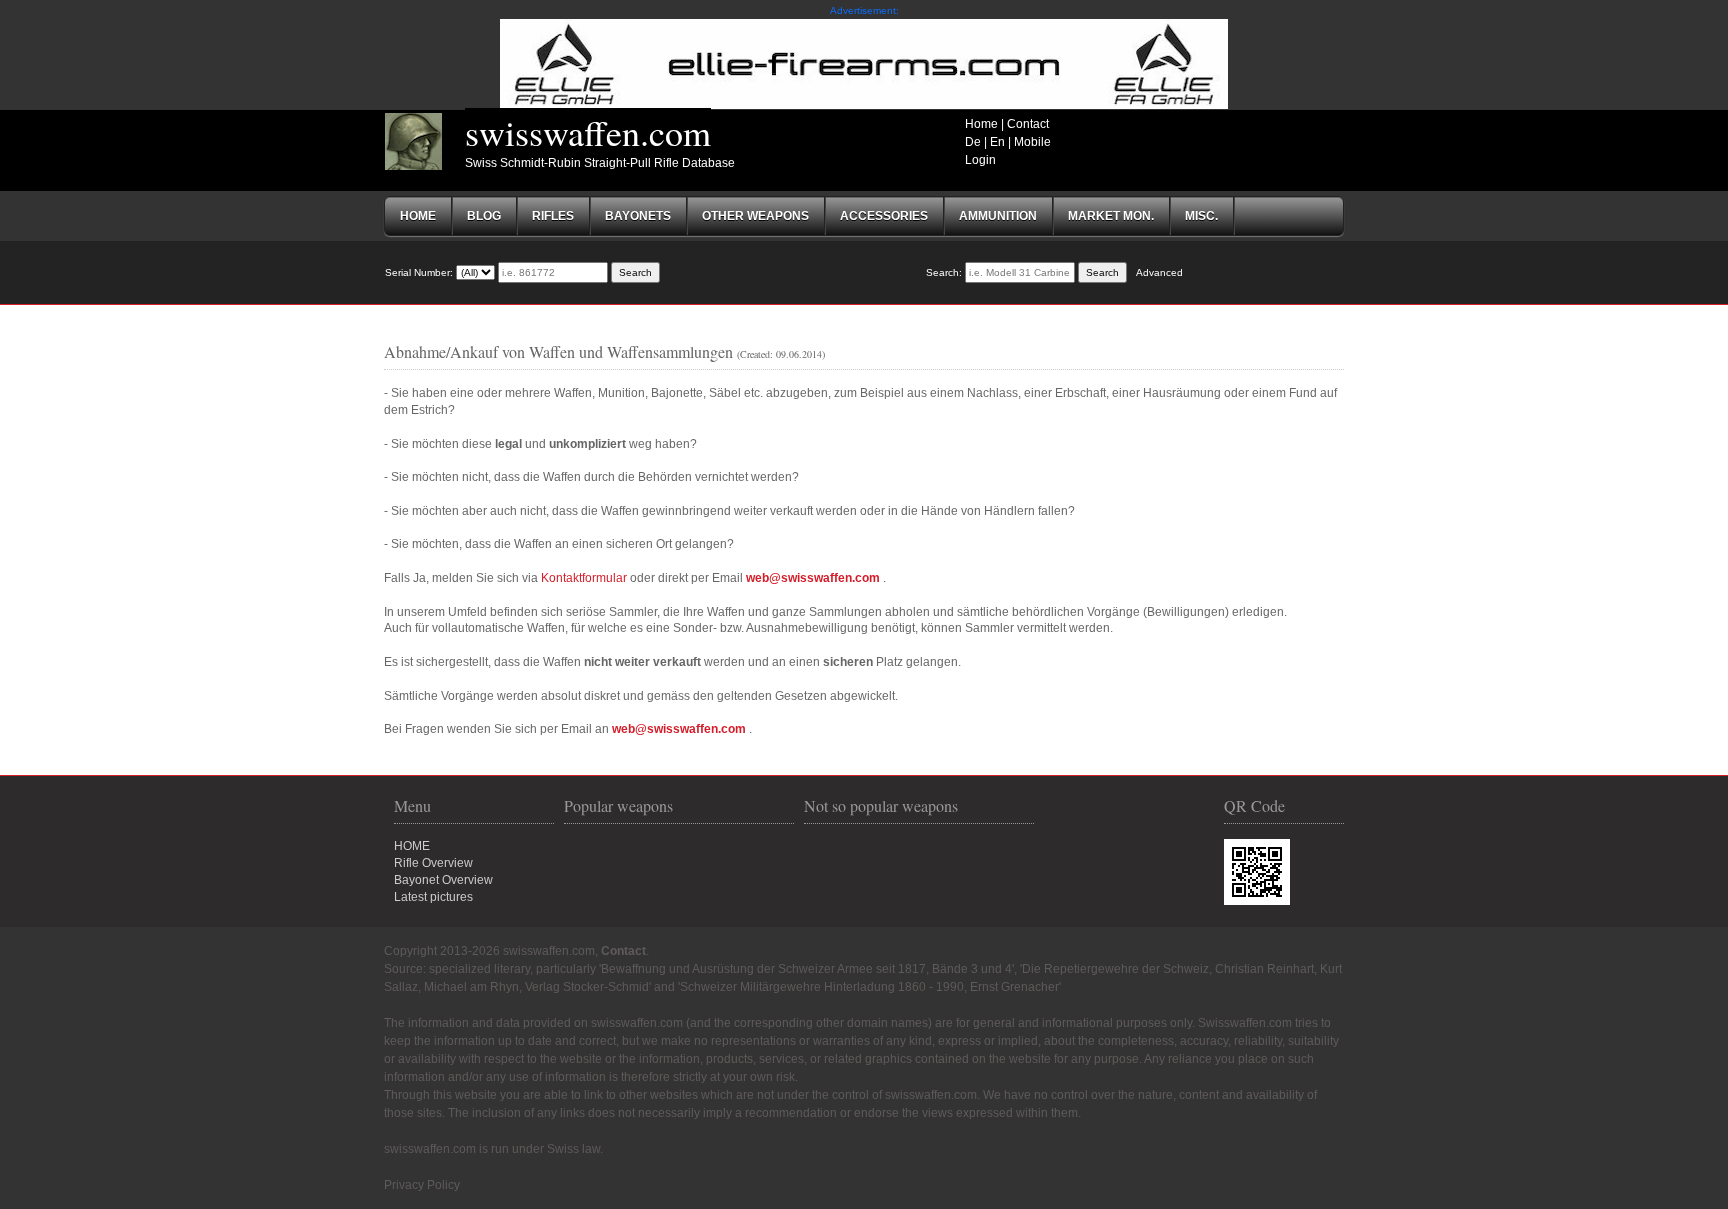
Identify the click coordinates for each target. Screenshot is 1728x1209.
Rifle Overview (433, 863)
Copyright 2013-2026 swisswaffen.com (489, 951)
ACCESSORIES (884, 216)
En (997, 142)
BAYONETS (638, 216)
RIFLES (553, 216)
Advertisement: (864, 10)
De (973, 142)
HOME (412, 846)
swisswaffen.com (588, 132)
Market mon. (1111, 216)
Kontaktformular (584, 578)
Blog (484, 216)
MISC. (1201, 216)
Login (980, 160)
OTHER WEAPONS (755, 216)
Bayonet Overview (443, 880)
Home (981, 124)
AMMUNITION (998, 216)
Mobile (1032, 142)
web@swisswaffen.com (813, 578)
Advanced (1159, 272)
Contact (1028, 124)
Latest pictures (433, 897)
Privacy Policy (422, 1185)
